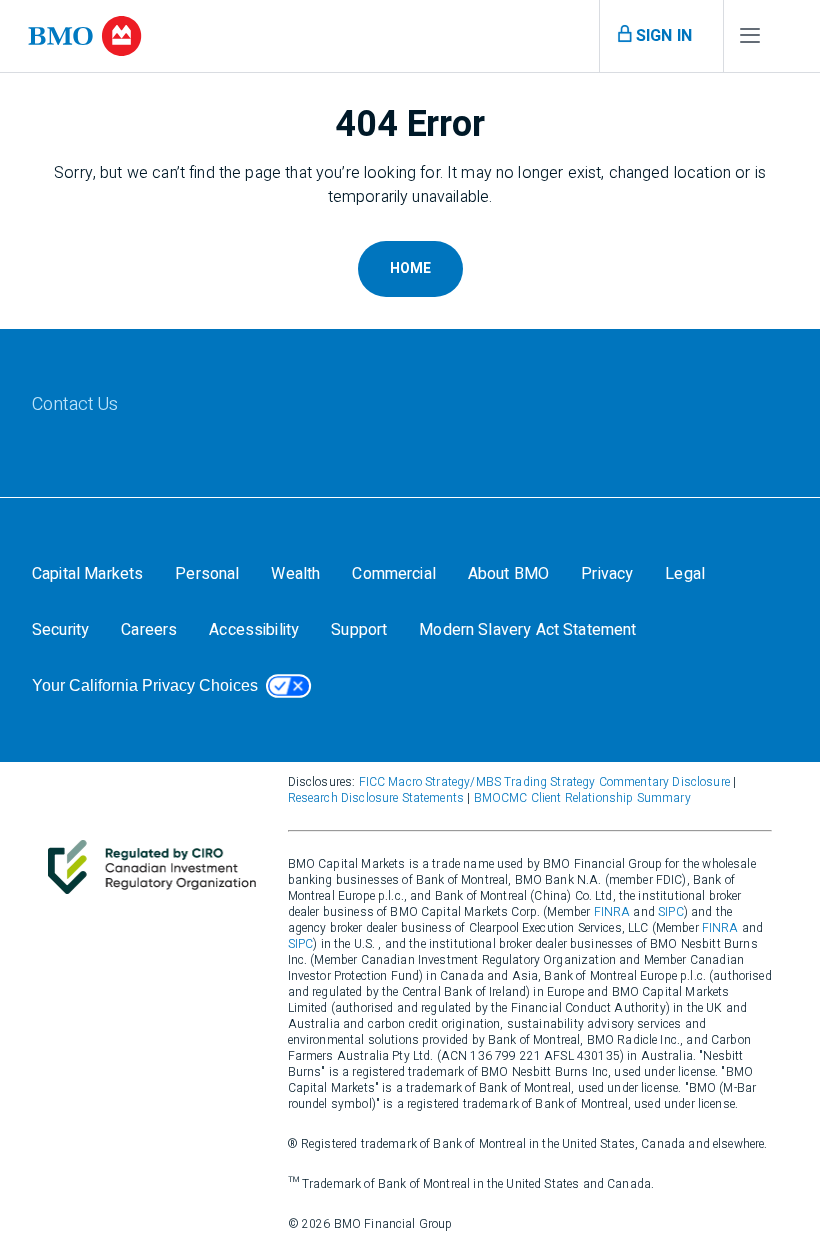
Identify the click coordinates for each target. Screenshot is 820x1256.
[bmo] (85, 36)
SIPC (671, 912)
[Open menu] (750, 40)
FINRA (612, 912)
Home (410, 268)
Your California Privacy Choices (145, 685)
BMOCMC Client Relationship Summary (582, 798)
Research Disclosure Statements (376, 798)
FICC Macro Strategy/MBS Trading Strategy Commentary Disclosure (544, 782)
